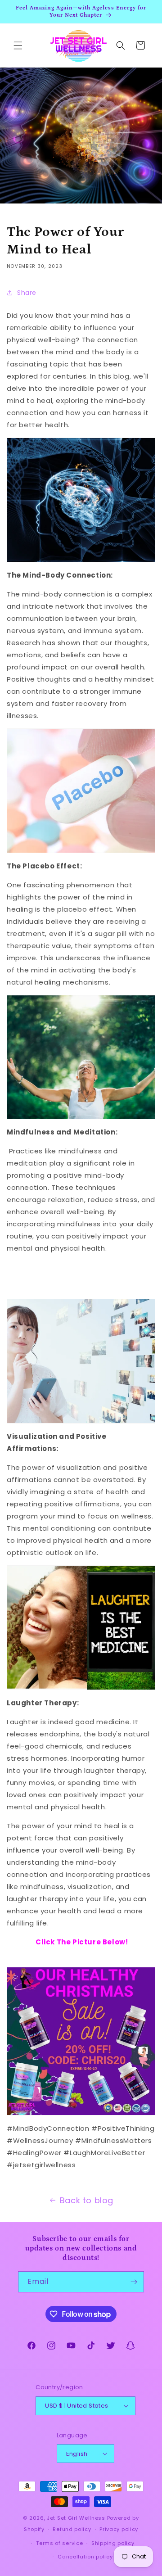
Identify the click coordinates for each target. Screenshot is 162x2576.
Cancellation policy (85, 2557)
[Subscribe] (134, 2282)
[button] (18, 45)
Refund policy (72, 2529)
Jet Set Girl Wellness (76, 2518)
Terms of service (59, 2543)
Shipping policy (113, 2543)
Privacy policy (119, 2529)
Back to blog (87, 2200)
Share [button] (27, 293)
